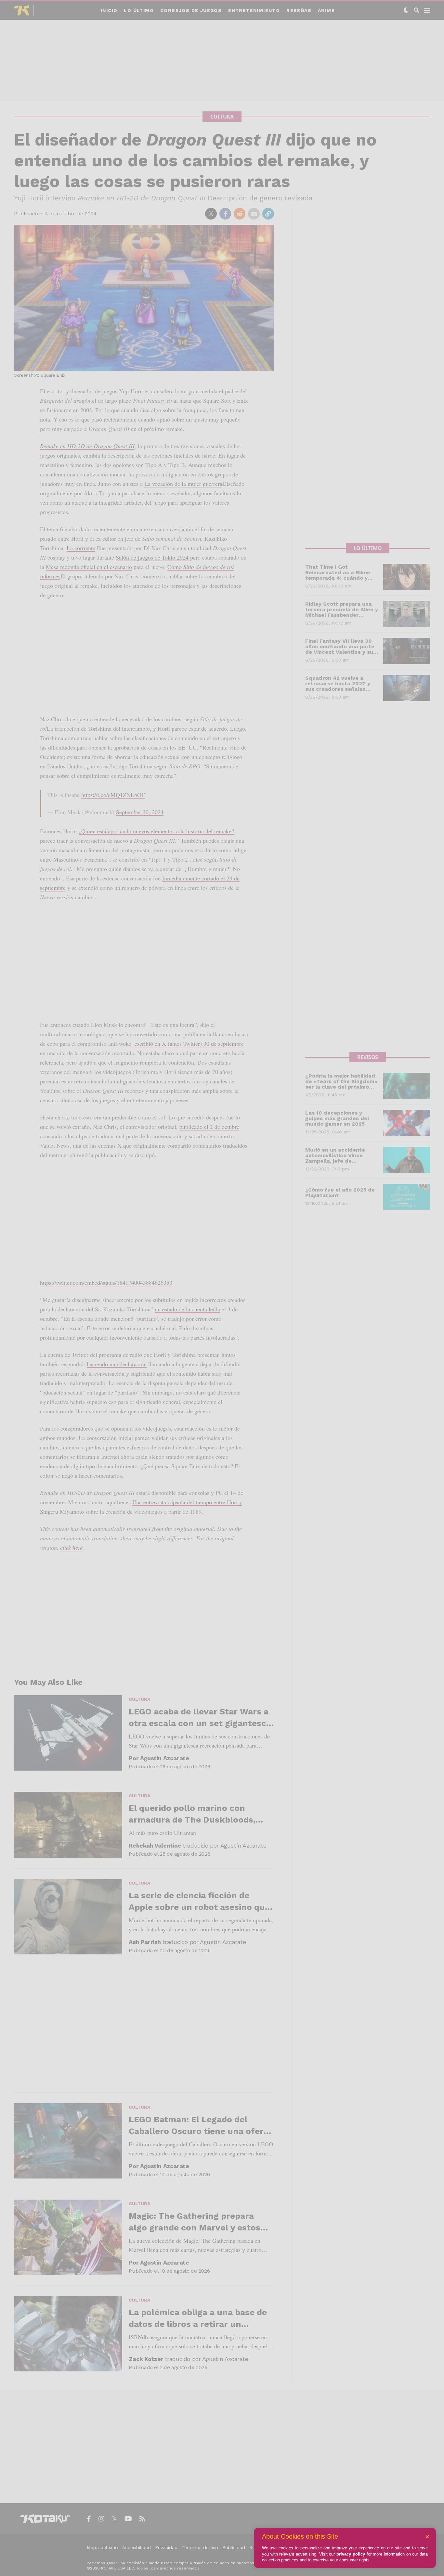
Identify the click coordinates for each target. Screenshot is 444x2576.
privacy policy (351, 2554)
